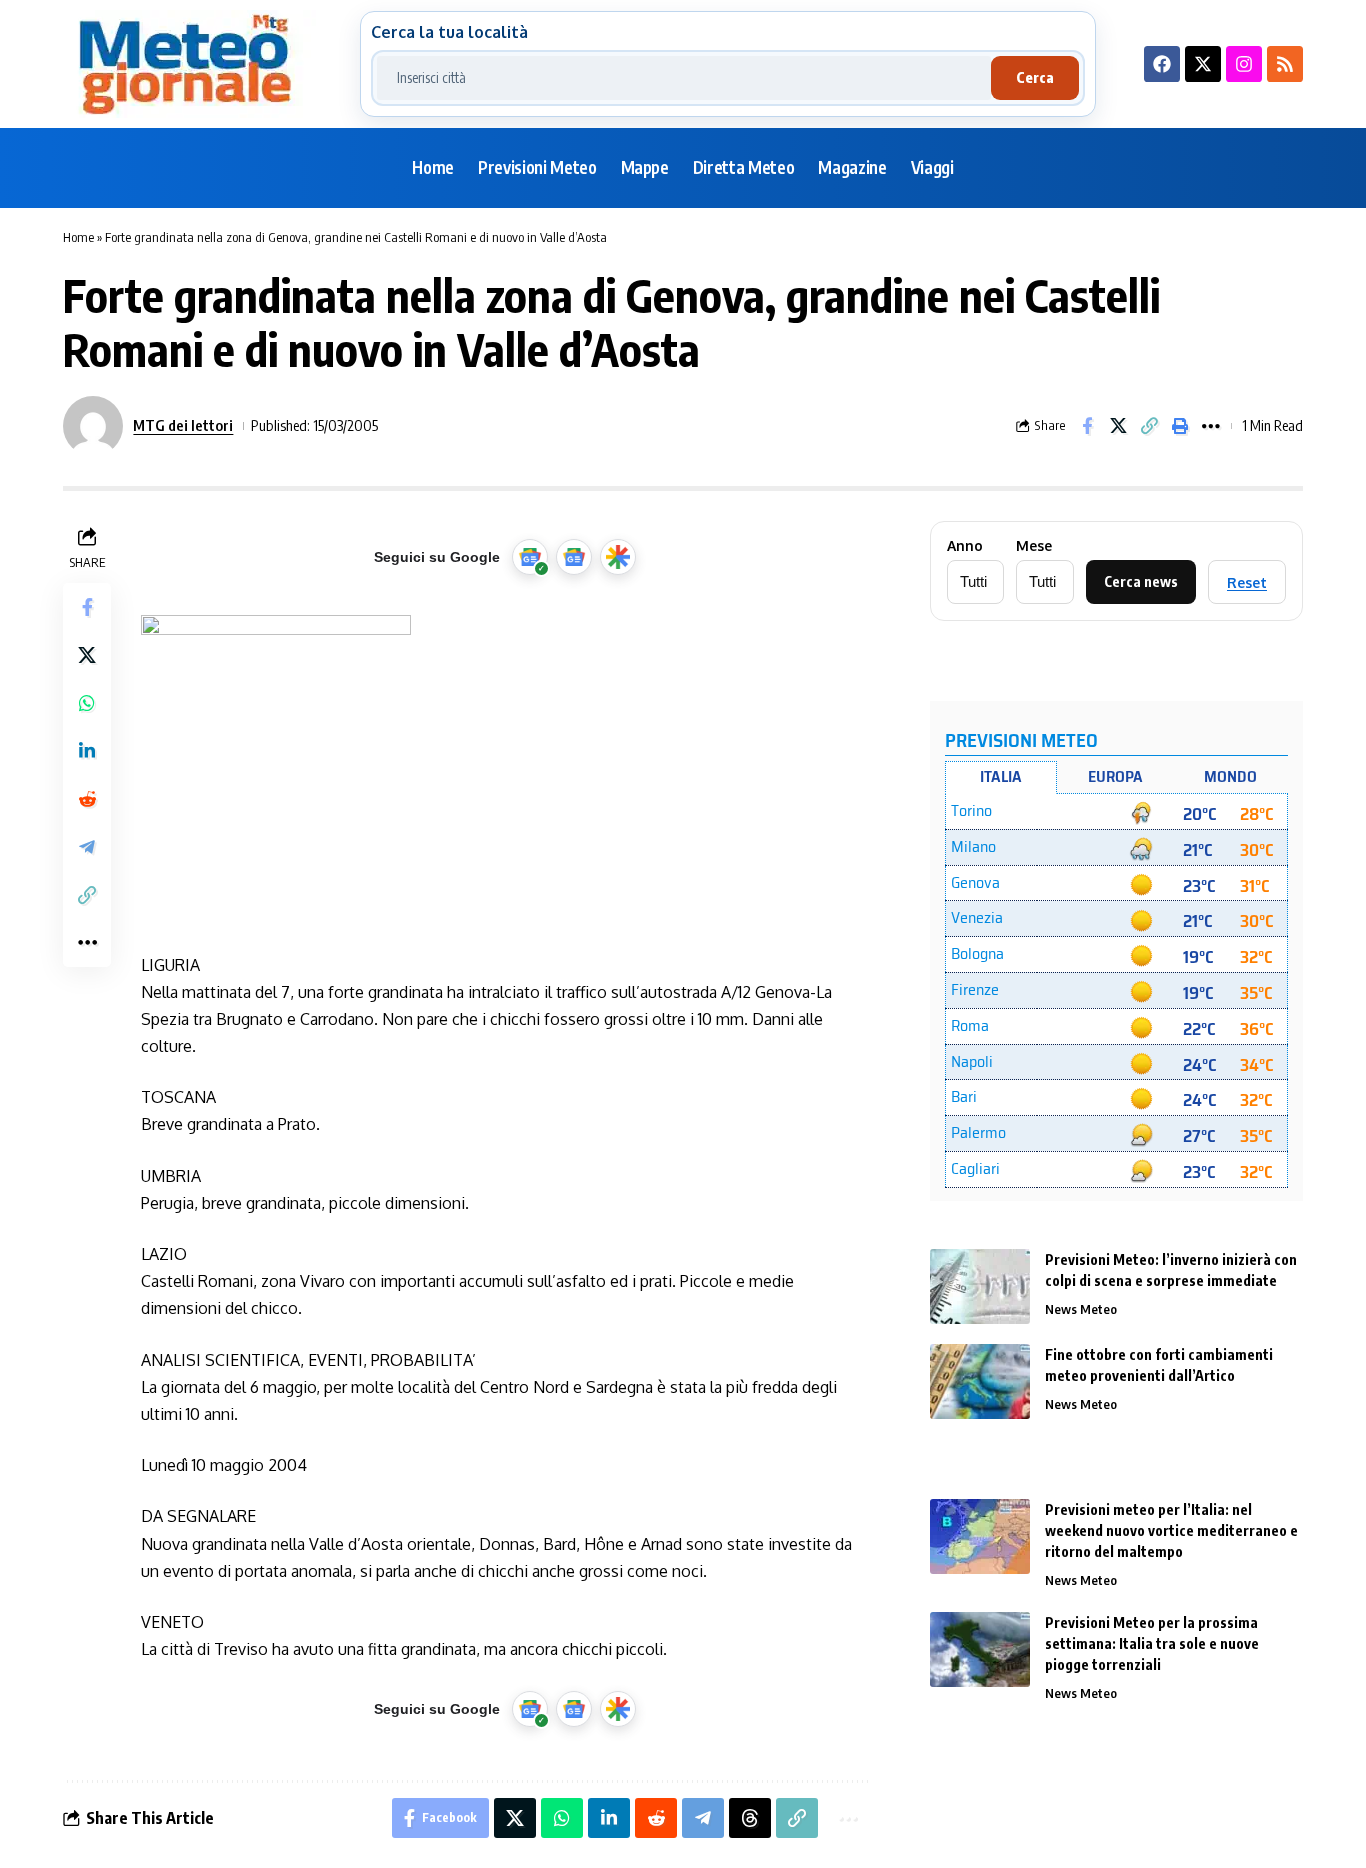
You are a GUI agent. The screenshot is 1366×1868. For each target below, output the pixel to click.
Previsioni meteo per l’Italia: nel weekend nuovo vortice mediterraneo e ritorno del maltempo (1171, 1530)
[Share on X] (1118, 426)
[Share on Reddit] (87, 799)
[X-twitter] (1203, 64)
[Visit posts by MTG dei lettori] (93, 426)
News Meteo (1081, 1309)
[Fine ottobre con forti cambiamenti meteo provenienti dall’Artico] (980, 1381)
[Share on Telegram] (87, 847)
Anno (965, 546)
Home (78, 237)
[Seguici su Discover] (618, 557)
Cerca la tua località (449, 32)
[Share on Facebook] (1087, 426)
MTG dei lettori (183, 425)
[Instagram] (1244, 64)
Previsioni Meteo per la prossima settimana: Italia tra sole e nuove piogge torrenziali (1152, 1643)
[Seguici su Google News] (574, 557)
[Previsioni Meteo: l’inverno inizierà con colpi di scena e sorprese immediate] (980, 1286)
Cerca (1035, 77)
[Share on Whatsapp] (87, 703)
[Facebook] (1162, 64)
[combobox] (684, 78)
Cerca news (1141, 581)
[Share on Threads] (750, 1818)
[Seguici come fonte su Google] (530, 557)
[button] (1149, 426)
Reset (1247, 582)
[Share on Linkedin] (87, 751)
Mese (1034, 546)
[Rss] (1285, 64)
